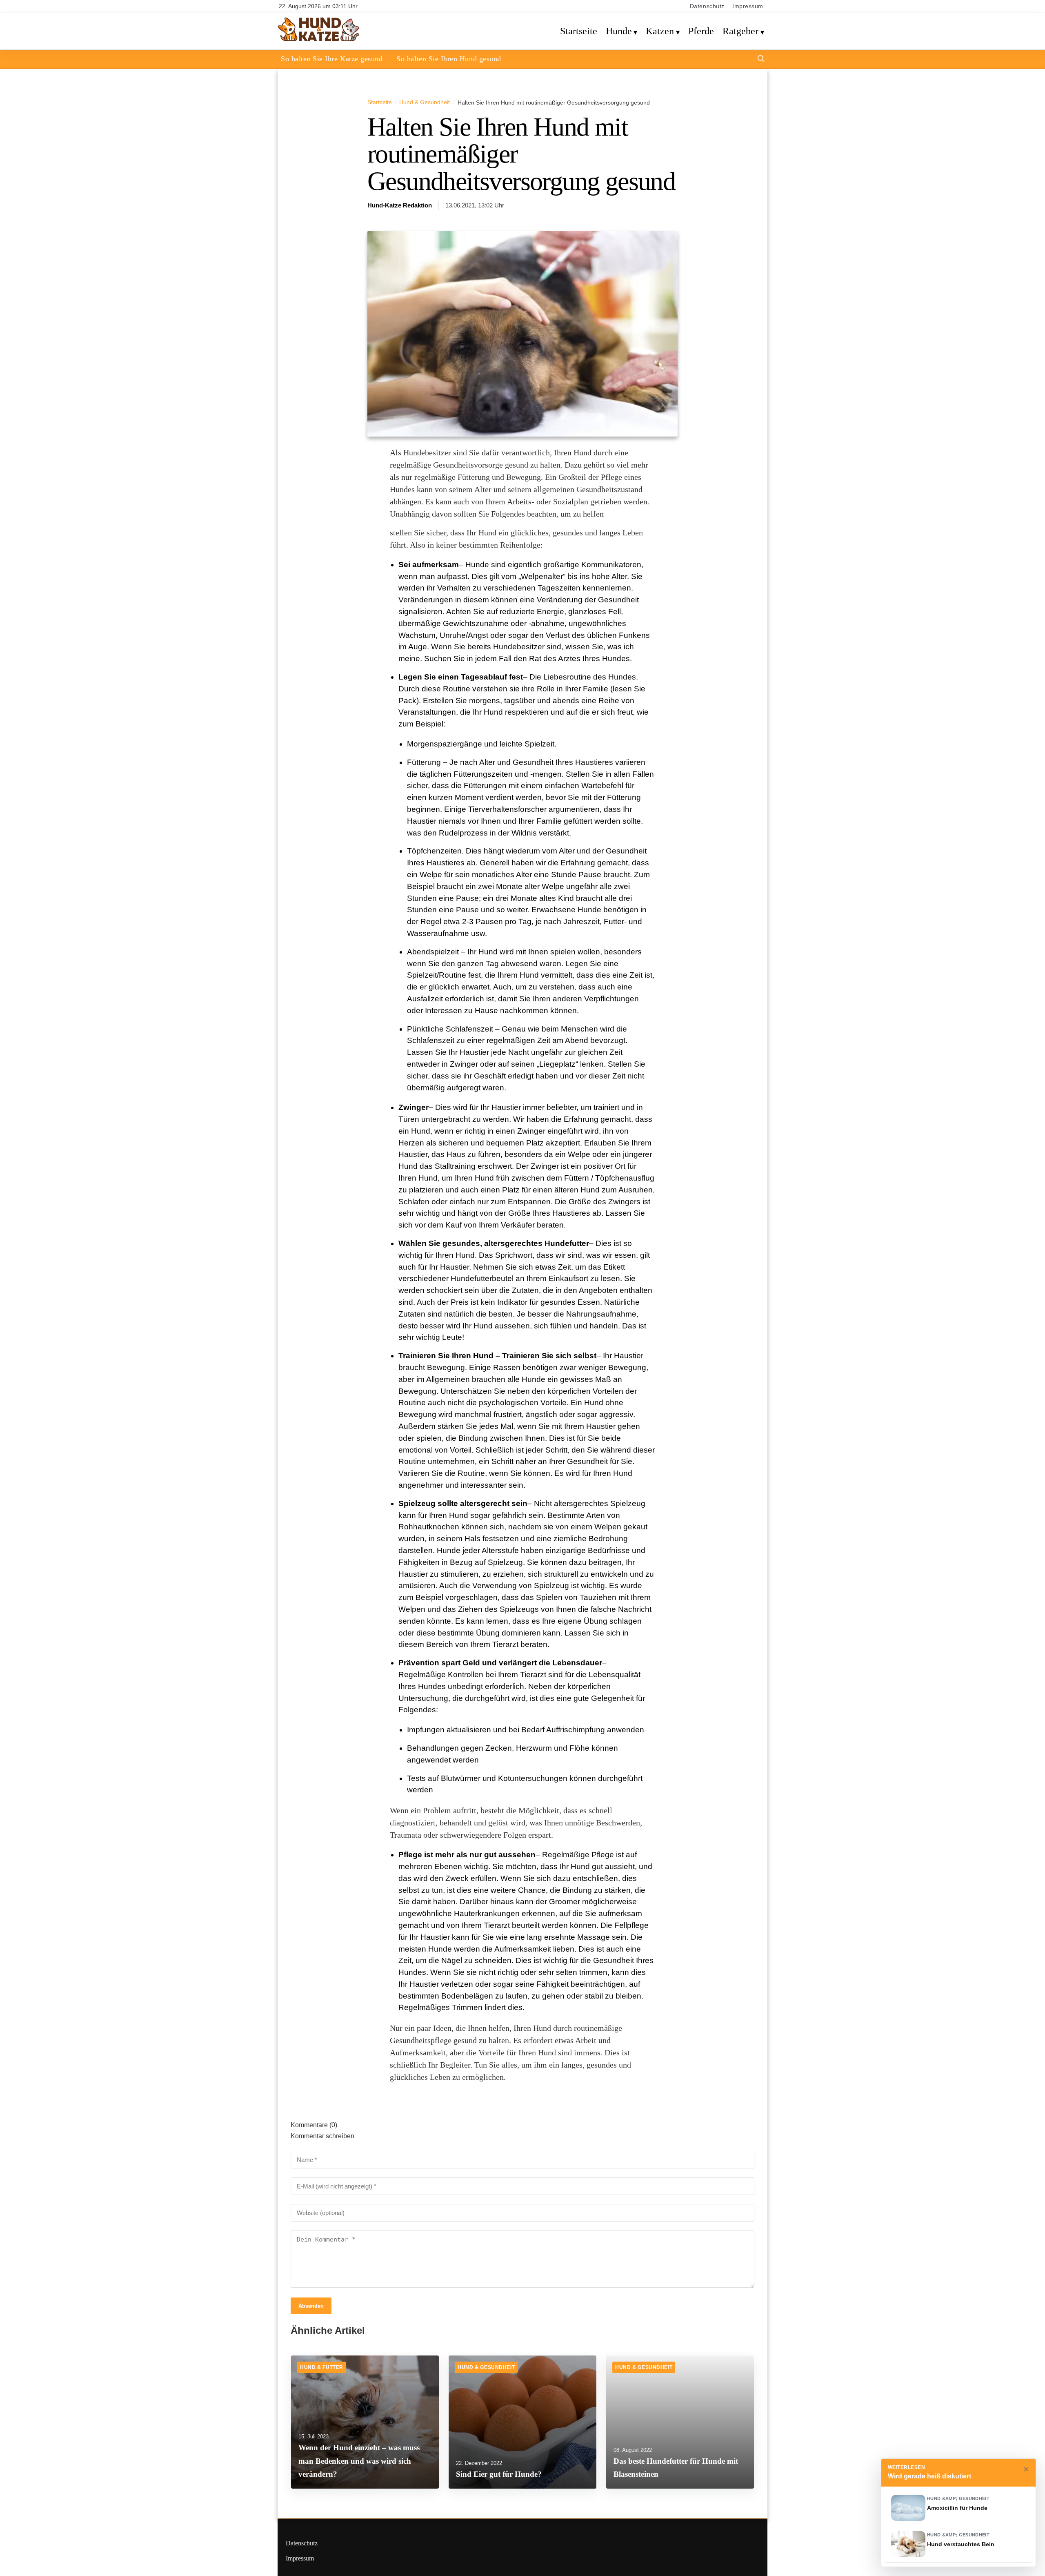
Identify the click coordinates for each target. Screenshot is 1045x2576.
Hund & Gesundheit (425, 102)
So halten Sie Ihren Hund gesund (449, 59)
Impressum (748, 6)
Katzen (660, 31)
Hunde (619, 31)
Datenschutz (707, 6)
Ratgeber (740, 31)
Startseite (579, 31)
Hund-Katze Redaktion (400, 205)
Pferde (701, 31)
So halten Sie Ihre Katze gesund (332, 59)
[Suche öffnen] (761, 59)
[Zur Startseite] (319, 40)
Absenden (311, 2306)
